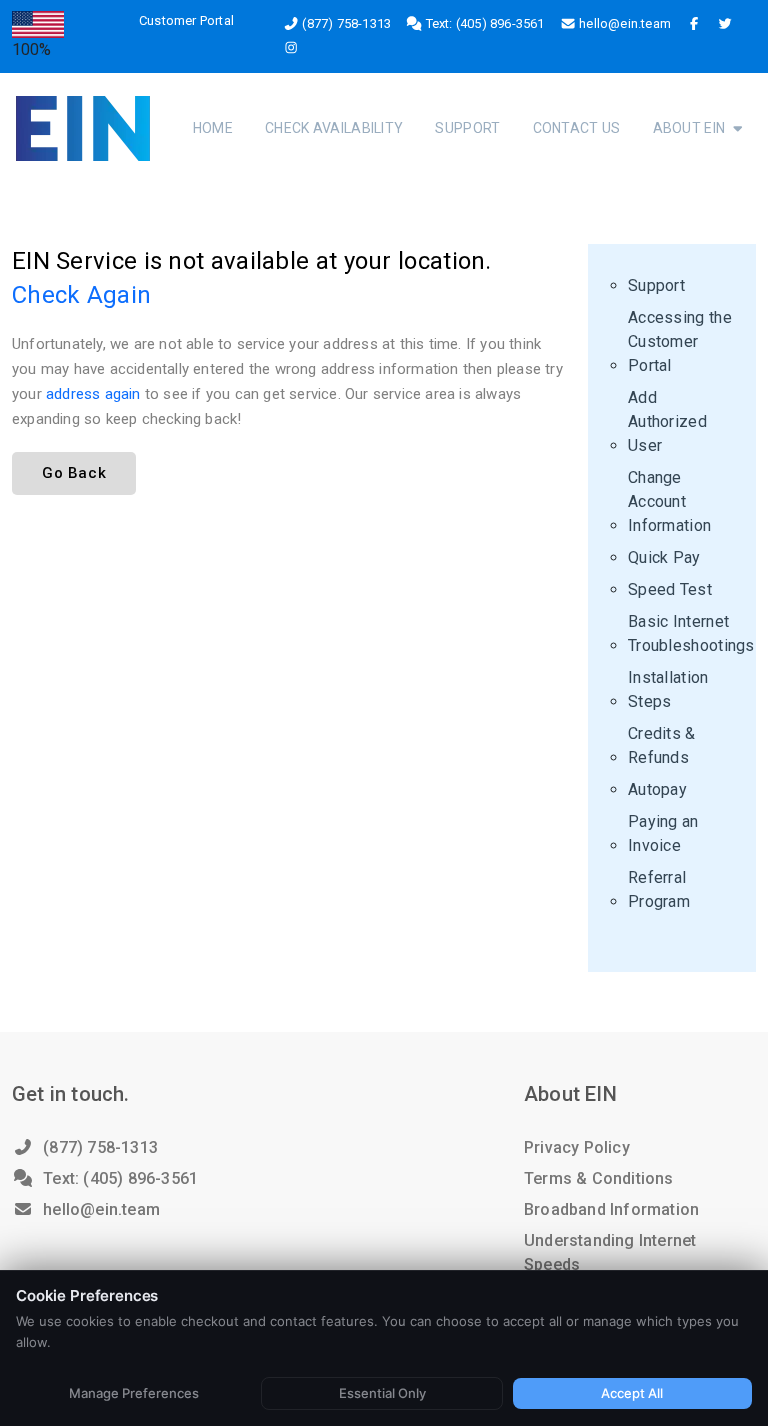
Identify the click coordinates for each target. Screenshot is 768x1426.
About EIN (691, 128)
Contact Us (577, 128)
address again (93, 394)
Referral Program (659, 889)
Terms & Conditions (599, 1178)
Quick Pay (664, 557)
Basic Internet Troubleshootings (691, 633)
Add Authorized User (667, 421)
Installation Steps (668, 689)
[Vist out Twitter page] (725, 24)
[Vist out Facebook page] (694, 24)
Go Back (74, 473)
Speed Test (670, 589)
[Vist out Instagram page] (291, 48)
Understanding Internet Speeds (610, 1252)
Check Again (81, 295)
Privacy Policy (577, 1147)
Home (213, 128)
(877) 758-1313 (346, 23)
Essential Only (382, 1393)
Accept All (632, 1393)
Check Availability (334, 128)
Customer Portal (186, 20)
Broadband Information (611, 1209)
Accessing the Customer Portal (680, 341)
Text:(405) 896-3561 (118, 1178)
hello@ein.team (625, 23)
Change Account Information (669, 501)
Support (467, 128)
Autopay (657, 789)
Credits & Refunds (662, 745)
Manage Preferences (134, 1393)
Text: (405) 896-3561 (483, 23)
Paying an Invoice (663, 833)
